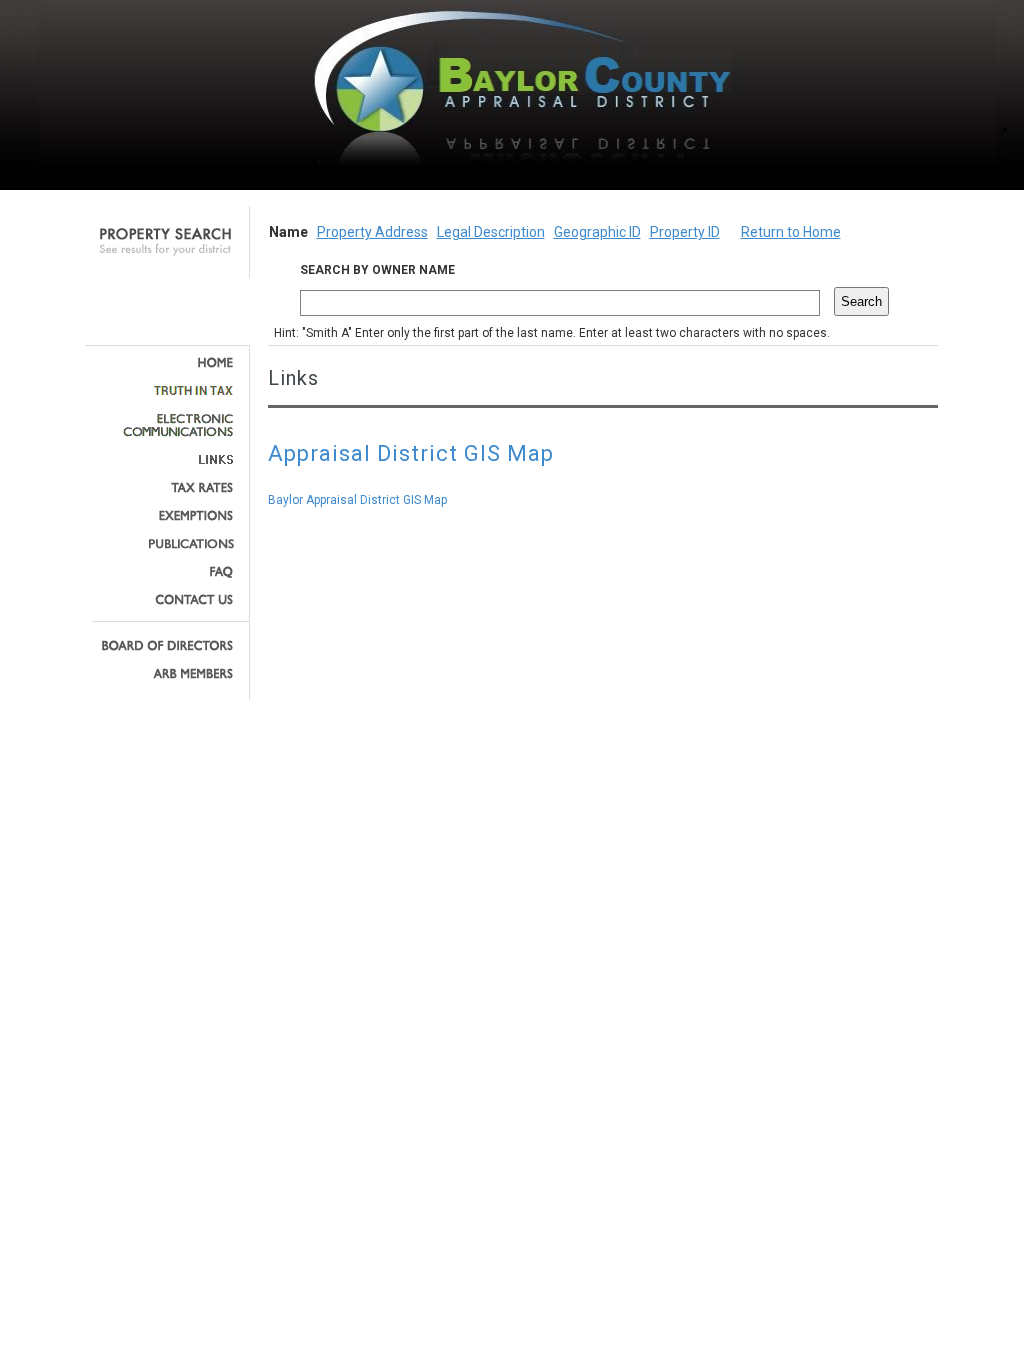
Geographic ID (597, 232)
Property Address (372, 232)
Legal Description (491, 232)
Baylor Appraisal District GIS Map (357, 500)
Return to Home (791, 232)
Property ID (685, 232)
